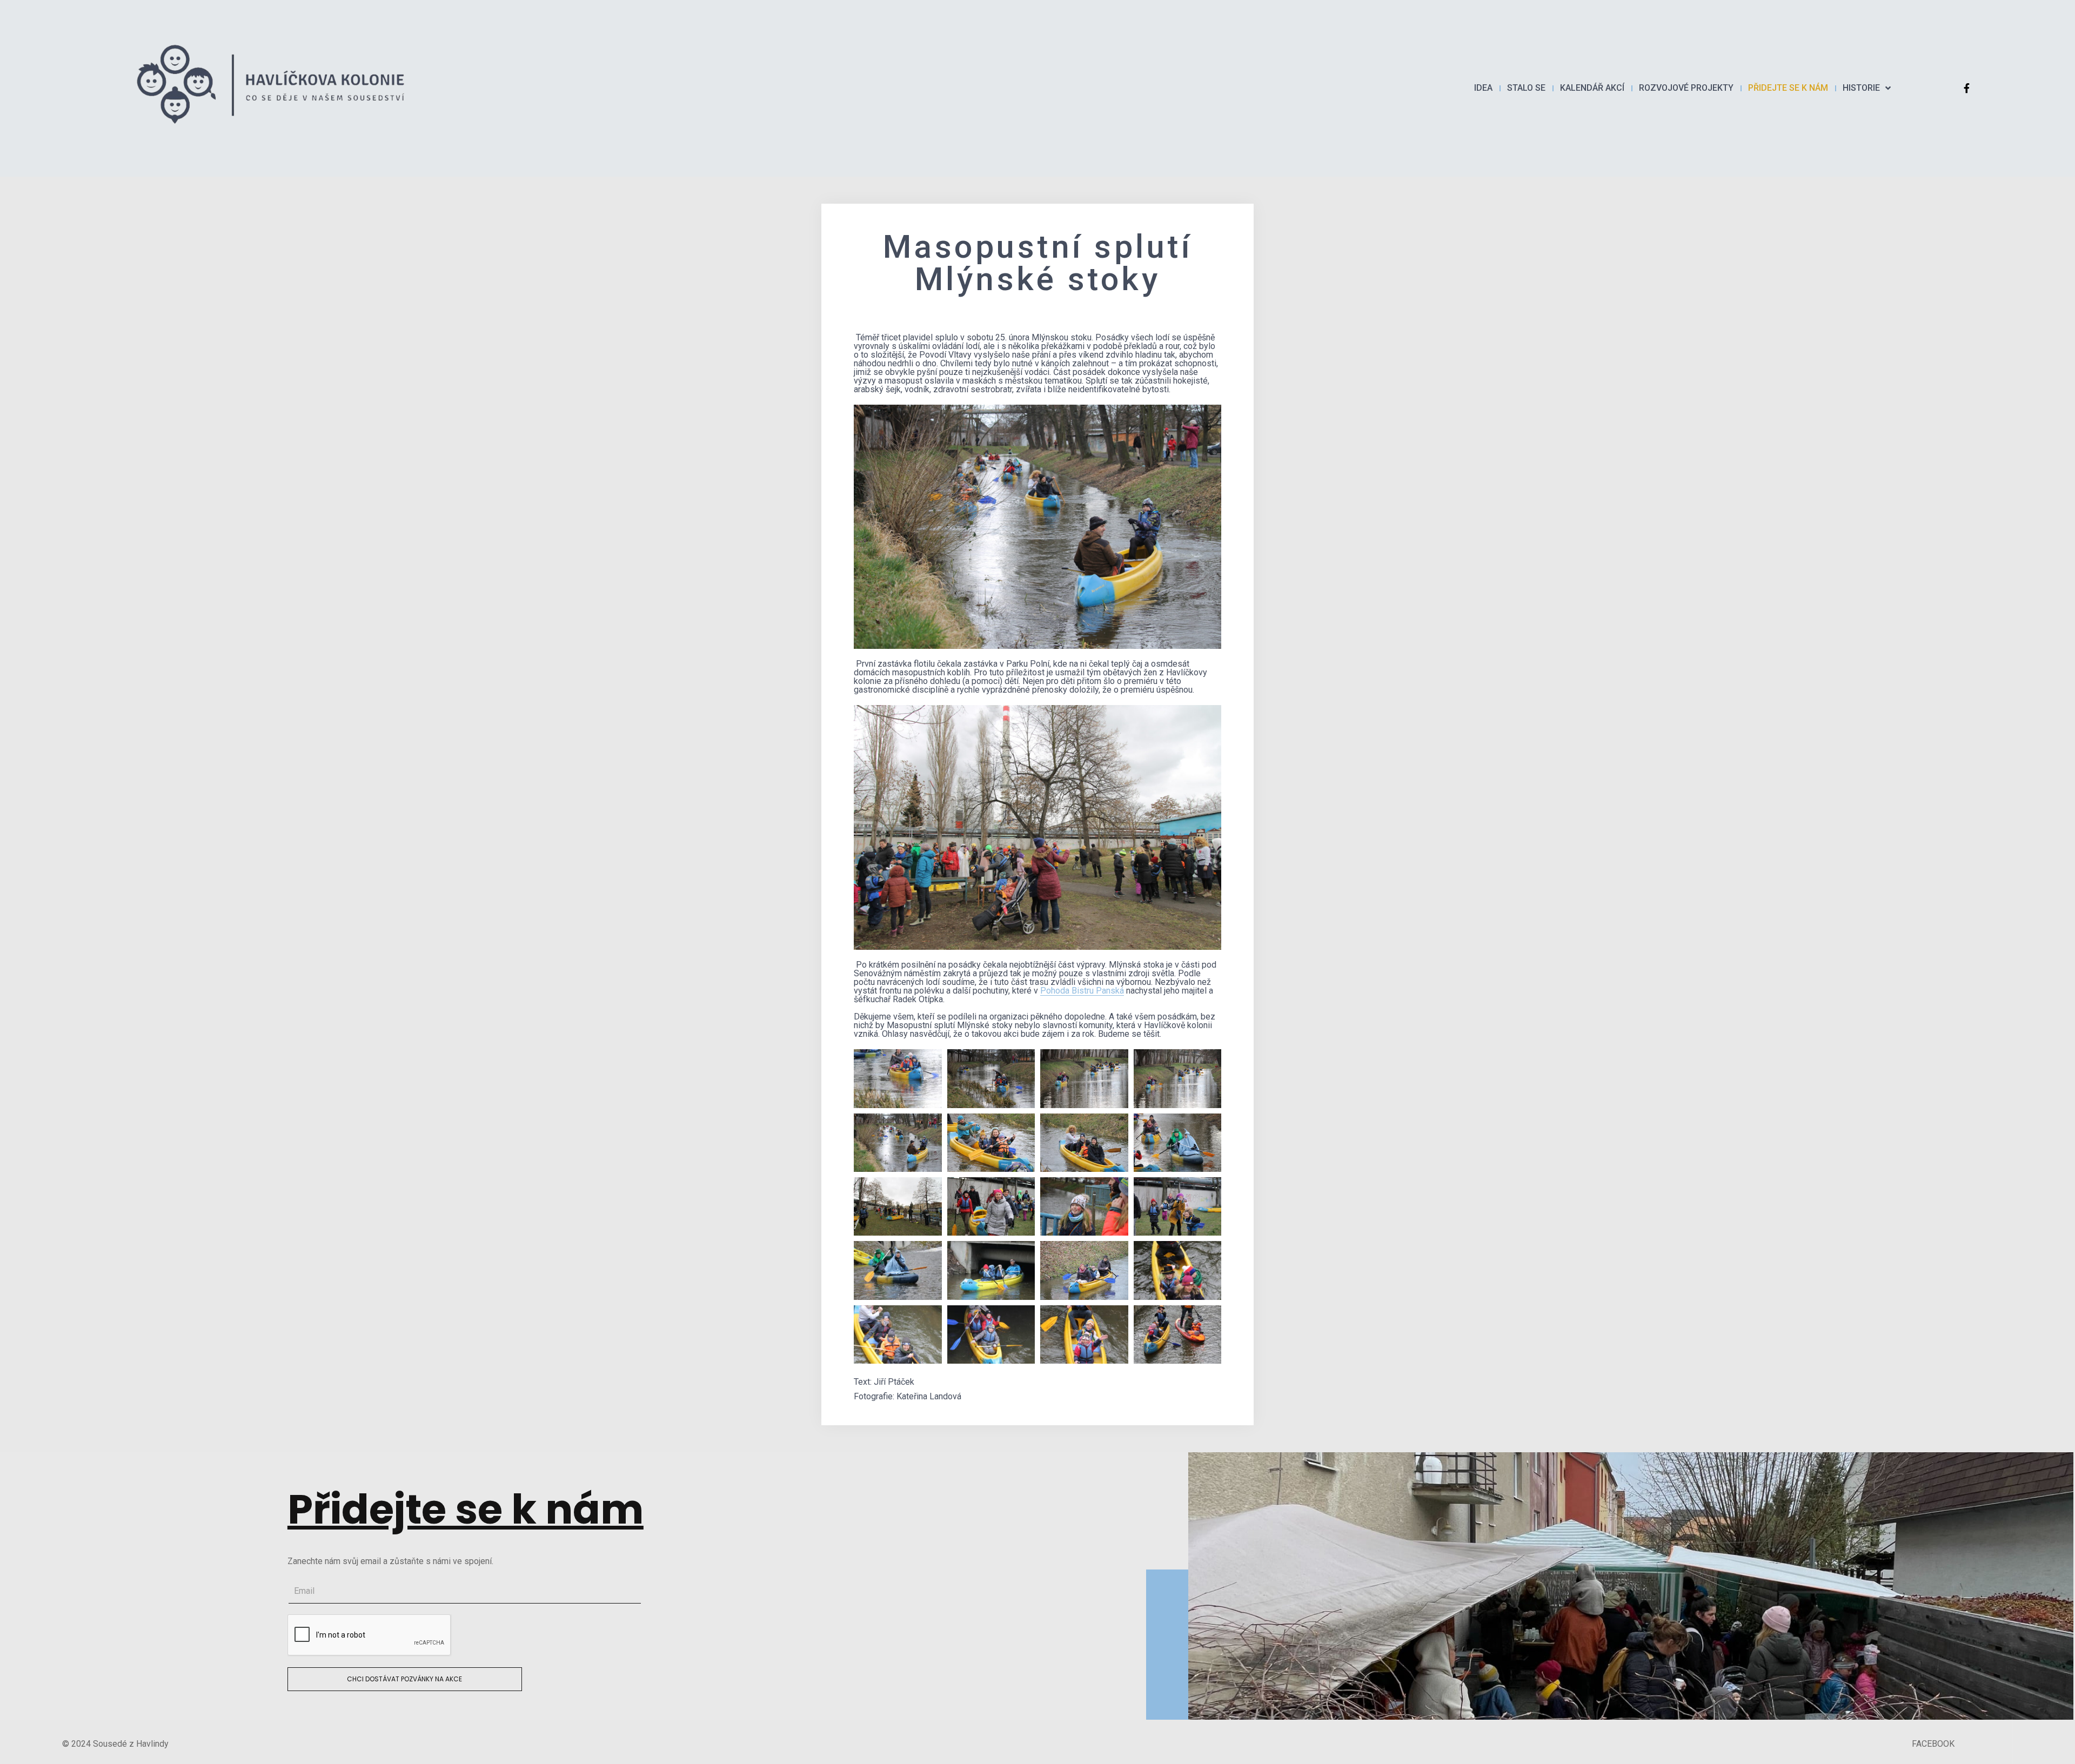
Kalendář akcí (1592, 88)
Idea (1483, 88)
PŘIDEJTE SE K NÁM (1788, 88)
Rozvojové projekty (1686, 88)
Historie (1861, 88)
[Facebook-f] (1966, 88)
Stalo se (1526, 88)
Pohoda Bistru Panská (1082, 991)
